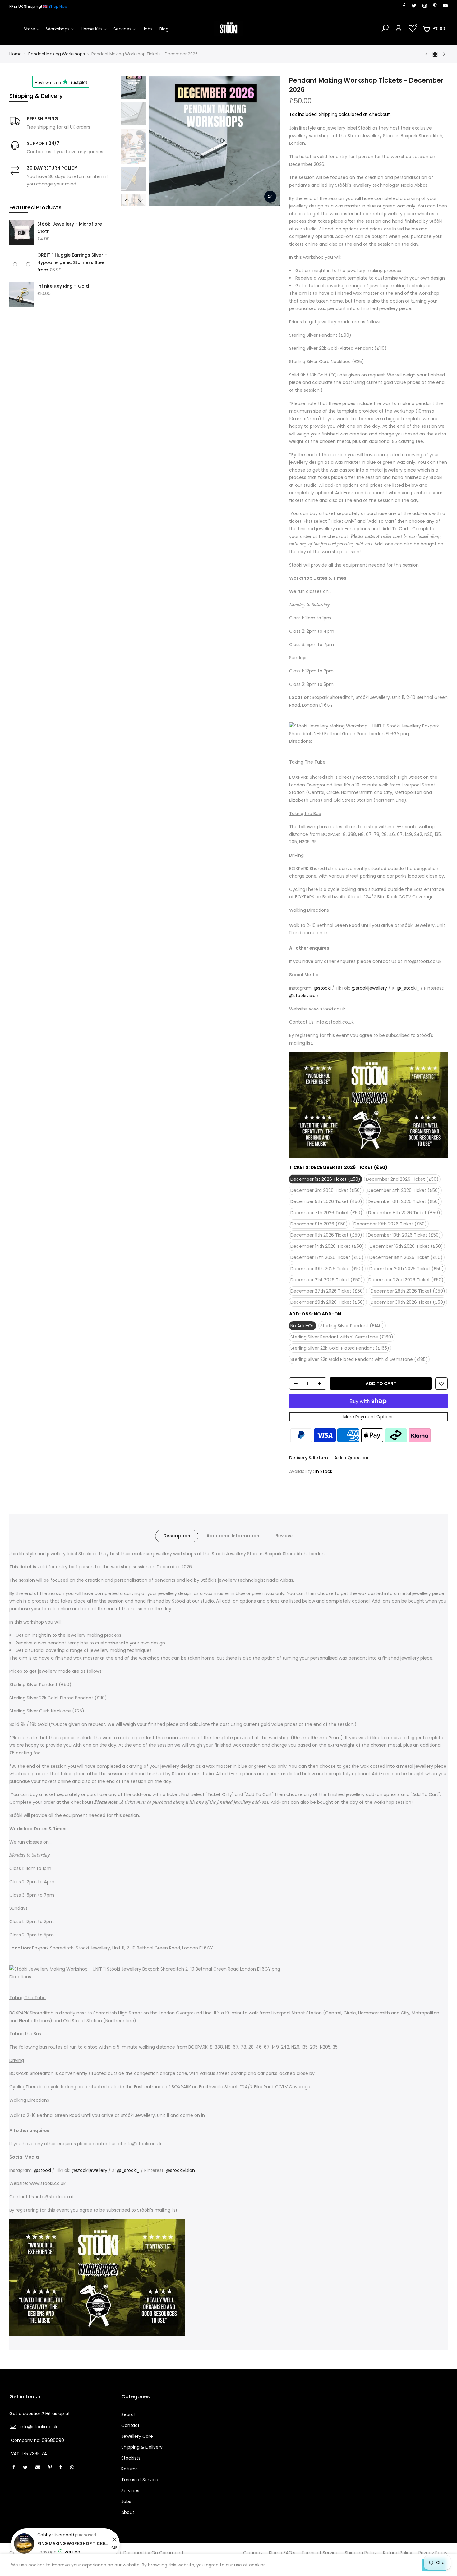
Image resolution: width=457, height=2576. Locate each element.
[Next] (269, 141)
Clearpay (253, 2553)
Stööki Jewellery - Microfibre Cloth (70, 228)
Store (29, 29)
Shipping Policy (361, 2553)
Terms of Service (140, 2480)
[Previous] (160, 141)
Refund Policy (398, 2553)
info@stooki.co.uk (39, 2427)
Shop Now (58, 6)
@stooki (322, 988)
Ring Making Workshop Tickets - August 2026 (74, 2544)
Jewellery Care (137, 2436)
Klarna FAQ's (282, 2553)
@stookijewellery (369, 988)
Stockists (131, 2458)
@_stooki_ (408, 988)
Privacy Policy (433, 2553)
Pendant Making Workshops (57, 54)
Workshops (58, 29)
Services (122, 29)
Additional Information (233, 1536)
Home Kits (92, 29)
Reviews (285, 1536)
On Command (167, 2553)
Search (129, 2414)
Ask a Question (351, 1458)
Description (177, 1536)
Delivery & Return (309, 1458)
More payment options (368, 1417)
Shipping (328, 114)
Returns (129, 2469)
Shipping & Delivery (142, 2447)
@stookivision (304, 996)
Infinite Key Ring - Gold (63, 286)
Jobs (148, 29)
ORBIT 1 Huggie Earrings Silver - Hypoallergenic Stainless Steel (72, 259)
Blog (164, 29)
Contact (130, 2425)
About (128, 2512)
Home (16, 54)
